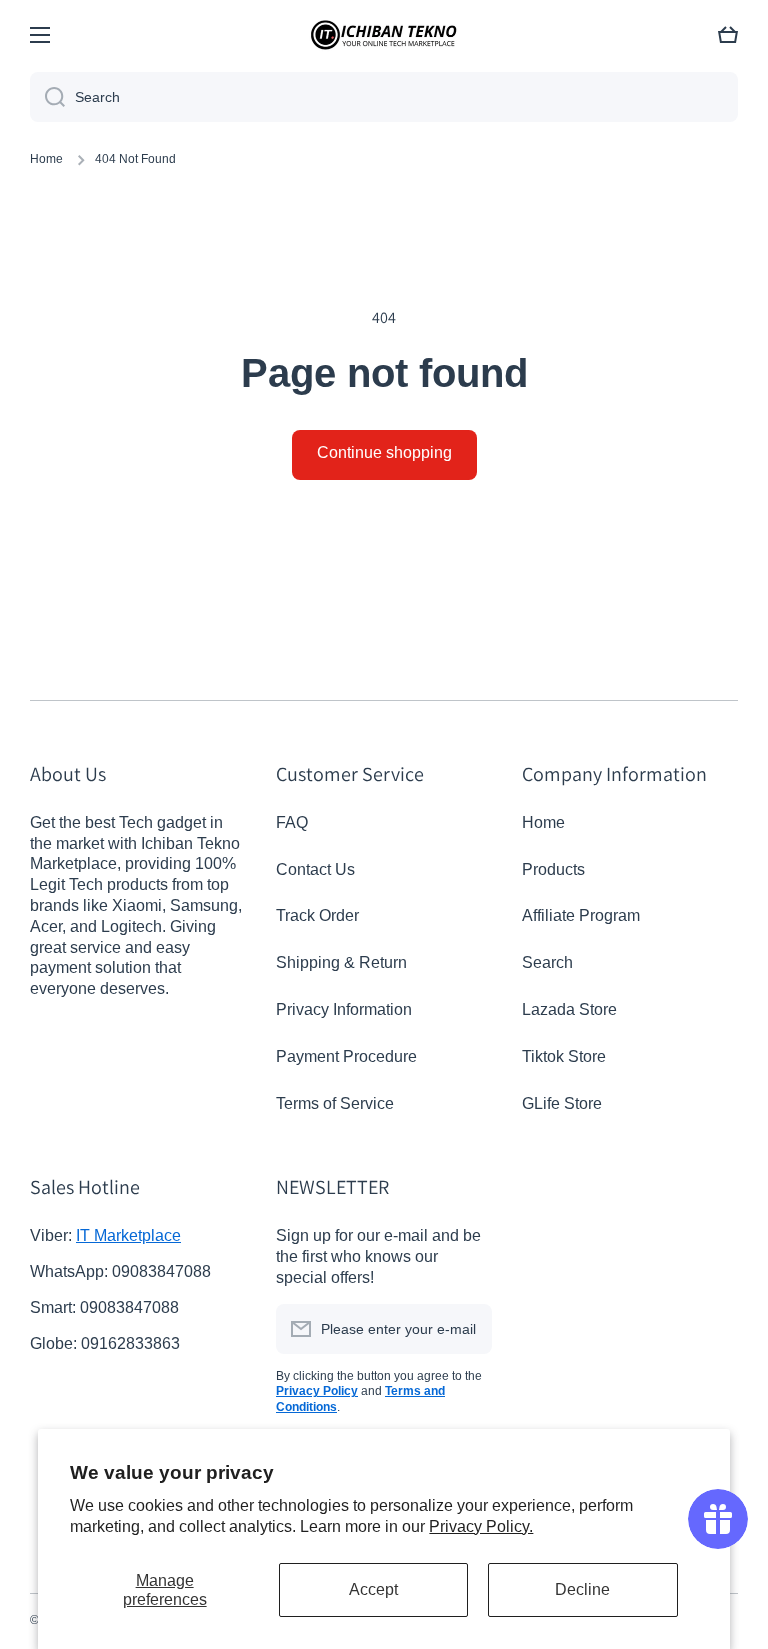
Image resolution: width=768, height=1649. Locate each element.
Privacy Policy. (481, 1526)
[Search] (47, 97)
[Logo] (384, 35)
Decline (582, 1589)
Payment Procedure (346, 1056)
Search (547, 962)
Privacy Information (344, 1009)
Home (46, 159)
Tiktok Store (564, 1056)
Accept (373, 1589)
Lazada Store (569, 1009)
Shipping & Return (341, 962)
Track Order (317, 915)
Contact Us (315, 869)
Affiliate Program (581, 915)
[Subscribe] (467, 1329)
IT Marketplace (128, 1235)
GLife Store (562, 1103)
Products (553, 869)
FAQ (292, 822)
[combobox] (384, 97)
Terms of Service (335, 1103)
